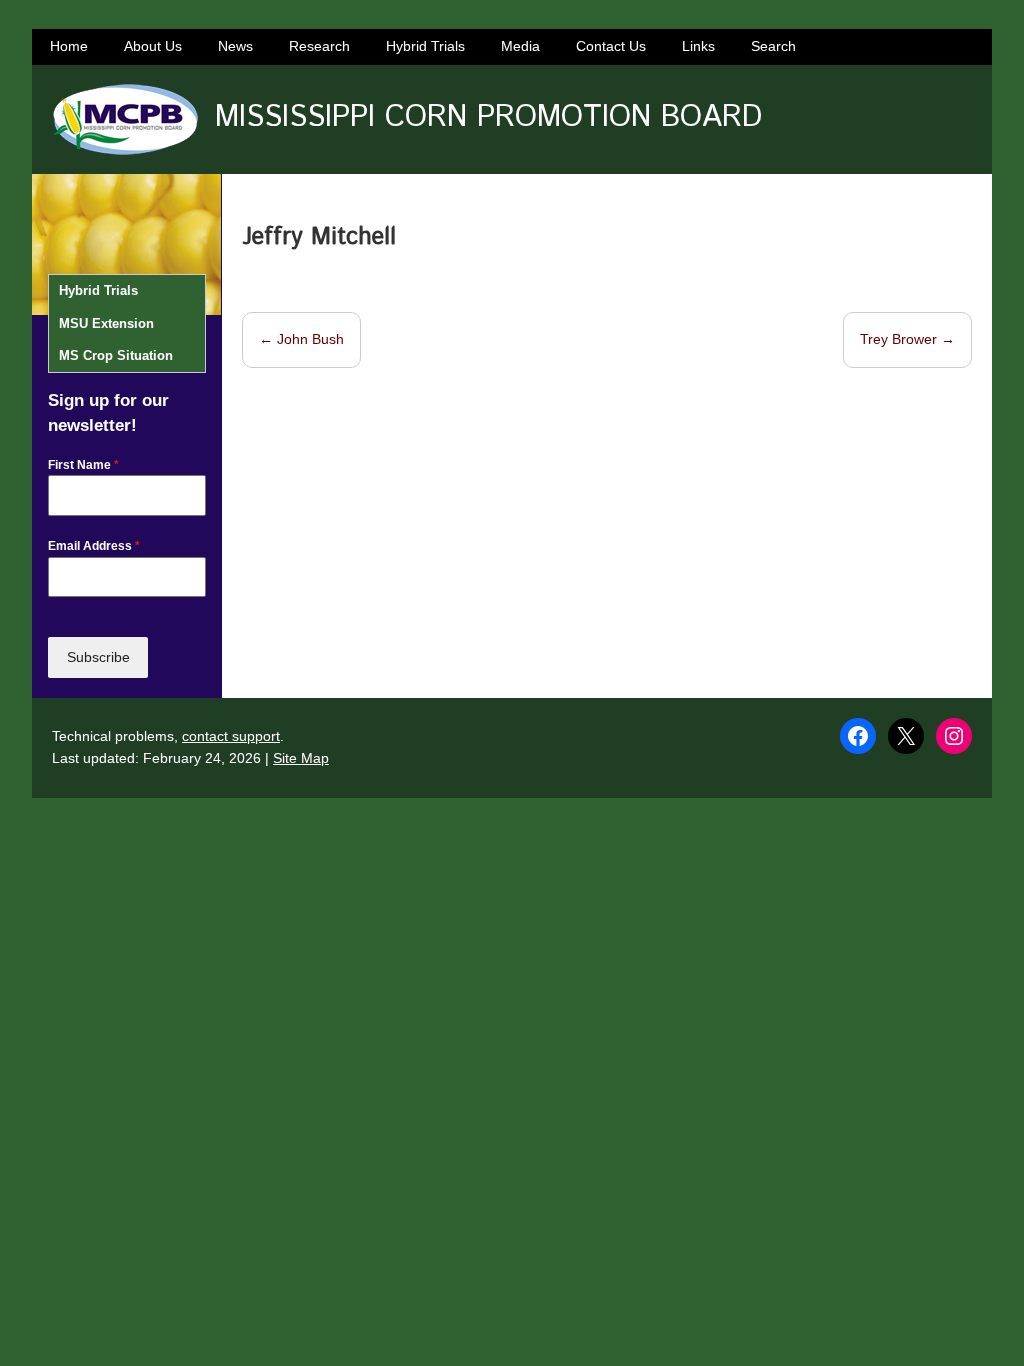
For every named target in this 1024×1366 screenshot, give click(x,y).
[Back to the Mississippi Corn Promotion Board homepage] (124, 119)
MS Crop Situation (116, 355)
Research (319, 46)
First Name (83, 465)
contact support (231, 736)
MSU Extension (106, 323)
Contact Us (611, 46)
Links (698, 46)
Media (520, 46)
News (235, 46)
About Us (153, 46)
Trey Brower (907, 339)
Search (773, 46)
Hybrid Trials (425, 46)
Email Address (94, 546)
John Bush (301, 339)
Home (69, 46)
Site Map (301, 758)
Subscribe (98, 657)
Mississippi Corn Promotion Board (488, 117)
